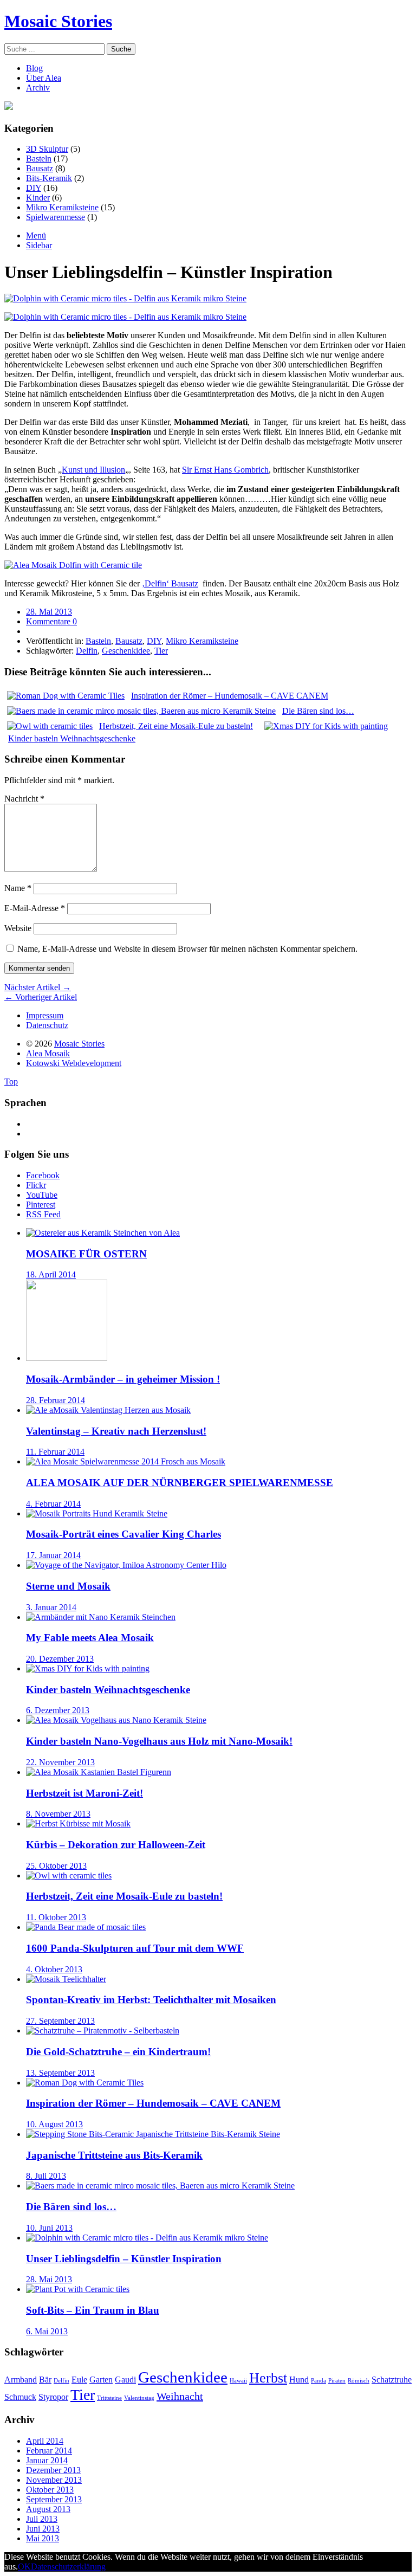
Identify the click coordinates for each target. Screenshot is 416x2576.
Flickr (36, 1185)
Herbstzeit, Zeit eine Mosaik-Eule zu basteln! (124, 1896)
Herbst (268, 2378)
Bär (45, 2380)
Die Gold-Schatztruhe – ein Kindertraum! (118, 2052)
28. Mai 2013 (49, 612)
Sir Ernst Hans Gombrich (225, 470)
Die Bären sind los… (71, 2207)
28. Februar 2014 (56, 1400)
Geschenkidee (126, 651)
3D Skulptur (47, 149)
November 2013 (54, 2480)
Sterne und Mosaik (68, 1586)
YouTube (42, 1195)
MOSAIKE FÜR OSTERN (86, 1254)
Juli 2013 (42, 2519)
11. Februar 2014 (55, 1452)
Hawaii (238, 2381)
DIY (34, 188)
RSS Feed (43, 1214)
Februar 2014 (49, 2451)
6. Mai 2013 (47, 2331)
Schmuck (20, 2397)
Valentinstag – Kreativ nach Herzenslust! (116, 1431)
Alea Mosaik (48, 1053)
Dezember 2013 (53, 2470)
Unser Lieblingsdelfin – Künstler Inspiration (124, 2259)
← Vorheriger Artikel (41, 997)
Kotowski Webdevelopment (74, 1063)
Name (18, 888)
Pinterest (41, 1205)
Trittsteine (109, 2398)
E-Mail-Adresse (35, 908)
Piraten (337, 2381)
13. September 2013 (60, 2073)
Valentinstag (139, 2398)
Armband (21, 2380)
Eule (79, 2380)
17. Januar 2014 (53, 1555)
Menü (36, 235)
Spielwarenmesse (56, 217)
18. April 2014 (51, 1274)
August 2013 (48, 2509)
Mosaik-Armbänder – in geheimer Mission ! (123, 1379)
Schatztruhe (392, 2380)
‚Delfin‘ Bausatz (170, 583)
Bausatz (40, 168)
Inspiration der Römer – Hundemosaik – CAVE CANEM (153, 2103)
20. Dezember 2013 (60, 1659)
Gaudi (125, 2380)
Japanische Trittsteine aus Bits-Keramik (114, 2155)
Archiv (38, 88)
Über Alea (44, 78)
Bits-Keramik (49, 178)
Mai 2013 (43, 2538)
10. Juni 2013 (49, 2228)
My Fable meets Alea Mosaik (90, 1638)
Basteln (39, 159)
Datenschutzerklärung (68, 2567)
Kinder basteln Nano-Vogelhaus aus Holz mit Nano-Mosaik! (159, 1741)
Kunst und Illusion (93, 470)
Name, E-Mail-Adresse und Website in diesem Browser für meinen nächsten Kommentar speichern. (187, 949)
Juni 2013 (43, 2529)
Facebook (43, 1175)
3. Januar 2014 (51, 1607)
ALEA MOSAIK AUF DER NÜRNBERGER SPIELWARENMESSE (180, 1483)
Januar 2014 (47, 2460)
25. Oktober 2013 (56, 1866)
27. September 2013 (60, 2021)
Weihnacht (180, 2396)
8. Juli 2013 (46, 2176)
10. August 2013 (54, 2124)
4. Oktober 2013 (54, 1969)
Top (11, 1082)
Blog (34, 68)
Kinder (38, 198)
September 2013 (54, 2499)
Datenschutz (47, 1025)
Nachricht (24, 799)
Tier (161, 651)
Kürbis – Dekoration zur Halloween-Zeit (116, 1845)
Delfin (87, 651)
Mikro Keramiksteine (62, 207)
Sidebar (39, 245)
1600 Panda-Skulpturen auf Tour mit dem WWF (135, 1948)
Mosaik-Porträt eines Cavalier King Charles (123, 1534)
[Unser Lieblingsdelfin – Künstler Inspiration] (125, 298)
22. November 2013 (60, 1762)
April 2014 (45, 2441)
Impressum (45, 1015)
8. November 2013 (58, 1814)
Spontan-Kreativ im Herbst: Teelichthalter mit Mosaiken (151, 2000)
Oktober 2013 (50, 2490)
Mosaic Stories (58, 21)
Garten (101, 2380)
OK (24, 2567)
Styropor (53, 2397)
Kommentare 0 (51, 621)
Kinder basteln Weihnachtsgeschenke (108, 1690)
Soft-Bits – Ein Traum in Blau (93, 2310)
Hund (299, 2380)
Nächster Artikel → (38, 987)
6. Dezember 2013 (58, 1710)
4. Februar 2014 (53, 1504)
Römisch (359, 2381)
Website (18, 928)
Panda (318, 2381)
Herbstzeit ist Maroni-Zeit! (84, 1793)
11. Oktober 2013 (56, 1917)
